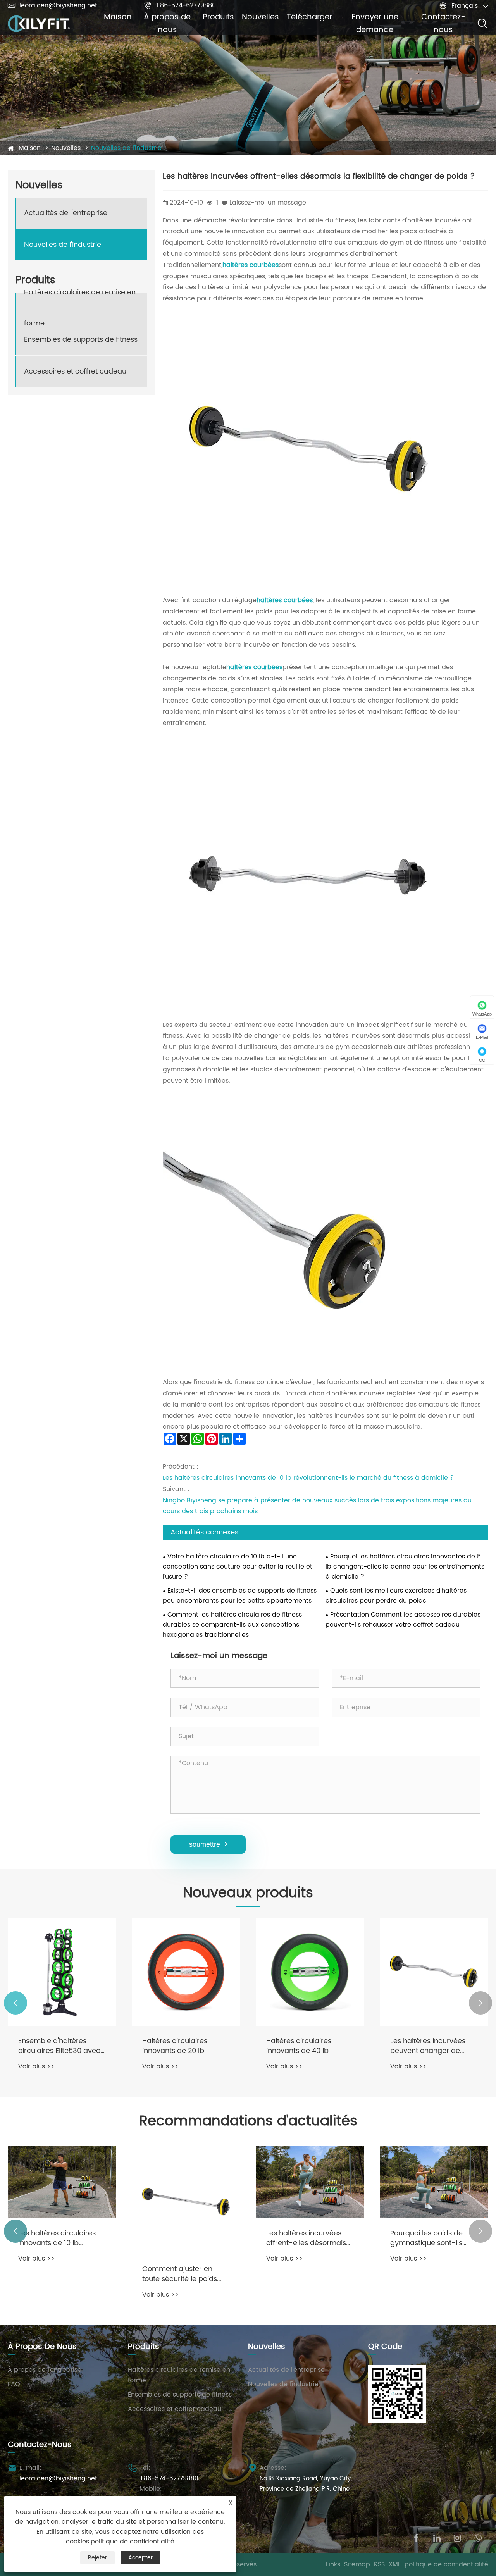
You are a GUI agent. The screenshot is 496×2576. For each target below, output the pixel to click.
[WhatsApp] (478, 2537)
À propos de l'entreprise (45, 2370)
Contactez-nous (443, 24)
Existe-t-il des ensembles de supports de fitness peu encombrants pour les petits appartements (240, 1596)
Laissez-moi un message (268, 203)
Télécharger (309, 17)
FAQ (14, 2384)
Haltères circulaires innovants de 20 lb (175, 2046)
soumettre (208, 1844)
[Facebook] (416, 2537)
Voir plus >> (36, 2066)
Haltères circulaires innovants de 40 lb (299, 2046)
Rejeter (97, 2558)
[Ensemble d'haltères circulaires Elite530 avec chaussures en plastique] (62, 1972)
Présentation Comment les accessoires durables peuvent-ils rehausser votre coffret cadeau (403, 1620)
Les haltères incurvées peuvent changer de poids (428, 2046)
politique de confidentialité (446, 2564)
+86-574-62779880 (180, 5)
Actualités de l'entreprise (66, 213)
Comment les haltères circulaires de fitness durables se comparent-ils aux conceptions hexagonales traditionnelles (232, 1625)
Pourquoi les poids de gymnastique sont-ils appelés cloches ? (426, 2238)
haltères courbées (251, 265)
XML (395, 2564)
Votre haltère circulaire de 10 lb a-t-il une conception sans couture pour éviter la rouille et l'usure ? (238, 1567)
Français (465, 6)
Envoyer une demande (375, 24)
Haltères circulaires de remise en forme (80, 308)
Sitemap (357, 2564)
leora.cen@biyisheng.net (53, 5)
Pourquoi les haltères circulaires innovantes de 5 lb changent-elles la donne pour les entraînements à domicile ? (405, 1567)
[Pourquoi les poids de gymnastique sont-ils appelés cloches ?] (434, 2182)
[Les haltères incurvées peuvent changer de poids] (434, 1972)
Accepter (140, 2558)
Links (333, 2564)
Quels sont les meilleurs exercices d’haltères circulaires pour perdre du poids (396, 1596)
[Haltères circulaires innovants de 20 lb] (186, 1972)
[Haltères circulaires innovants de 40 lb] (310, 1972)
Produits (218, 17)
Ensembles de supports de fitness (81, 340)
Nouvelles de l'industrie (126, 148)
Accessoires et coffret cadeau (75, 371)
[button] (15, 2003)
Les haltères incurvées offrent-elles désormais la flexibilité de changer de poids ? (306, 2238)
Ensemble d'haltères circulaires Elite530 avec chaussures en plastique (60, 2046)
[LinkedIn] (437, 2537)
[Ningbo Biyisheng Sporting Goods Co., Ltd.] (39, 24)
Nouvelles (260, 17)
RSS (379, 2564)
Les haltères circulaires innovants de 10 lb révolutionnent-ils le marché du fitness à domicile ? (308, 1478)
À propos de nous (167, 24)
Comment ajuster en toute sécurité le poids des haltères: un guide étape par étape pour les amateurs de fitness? (185, 2274)
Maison (118, 17)
